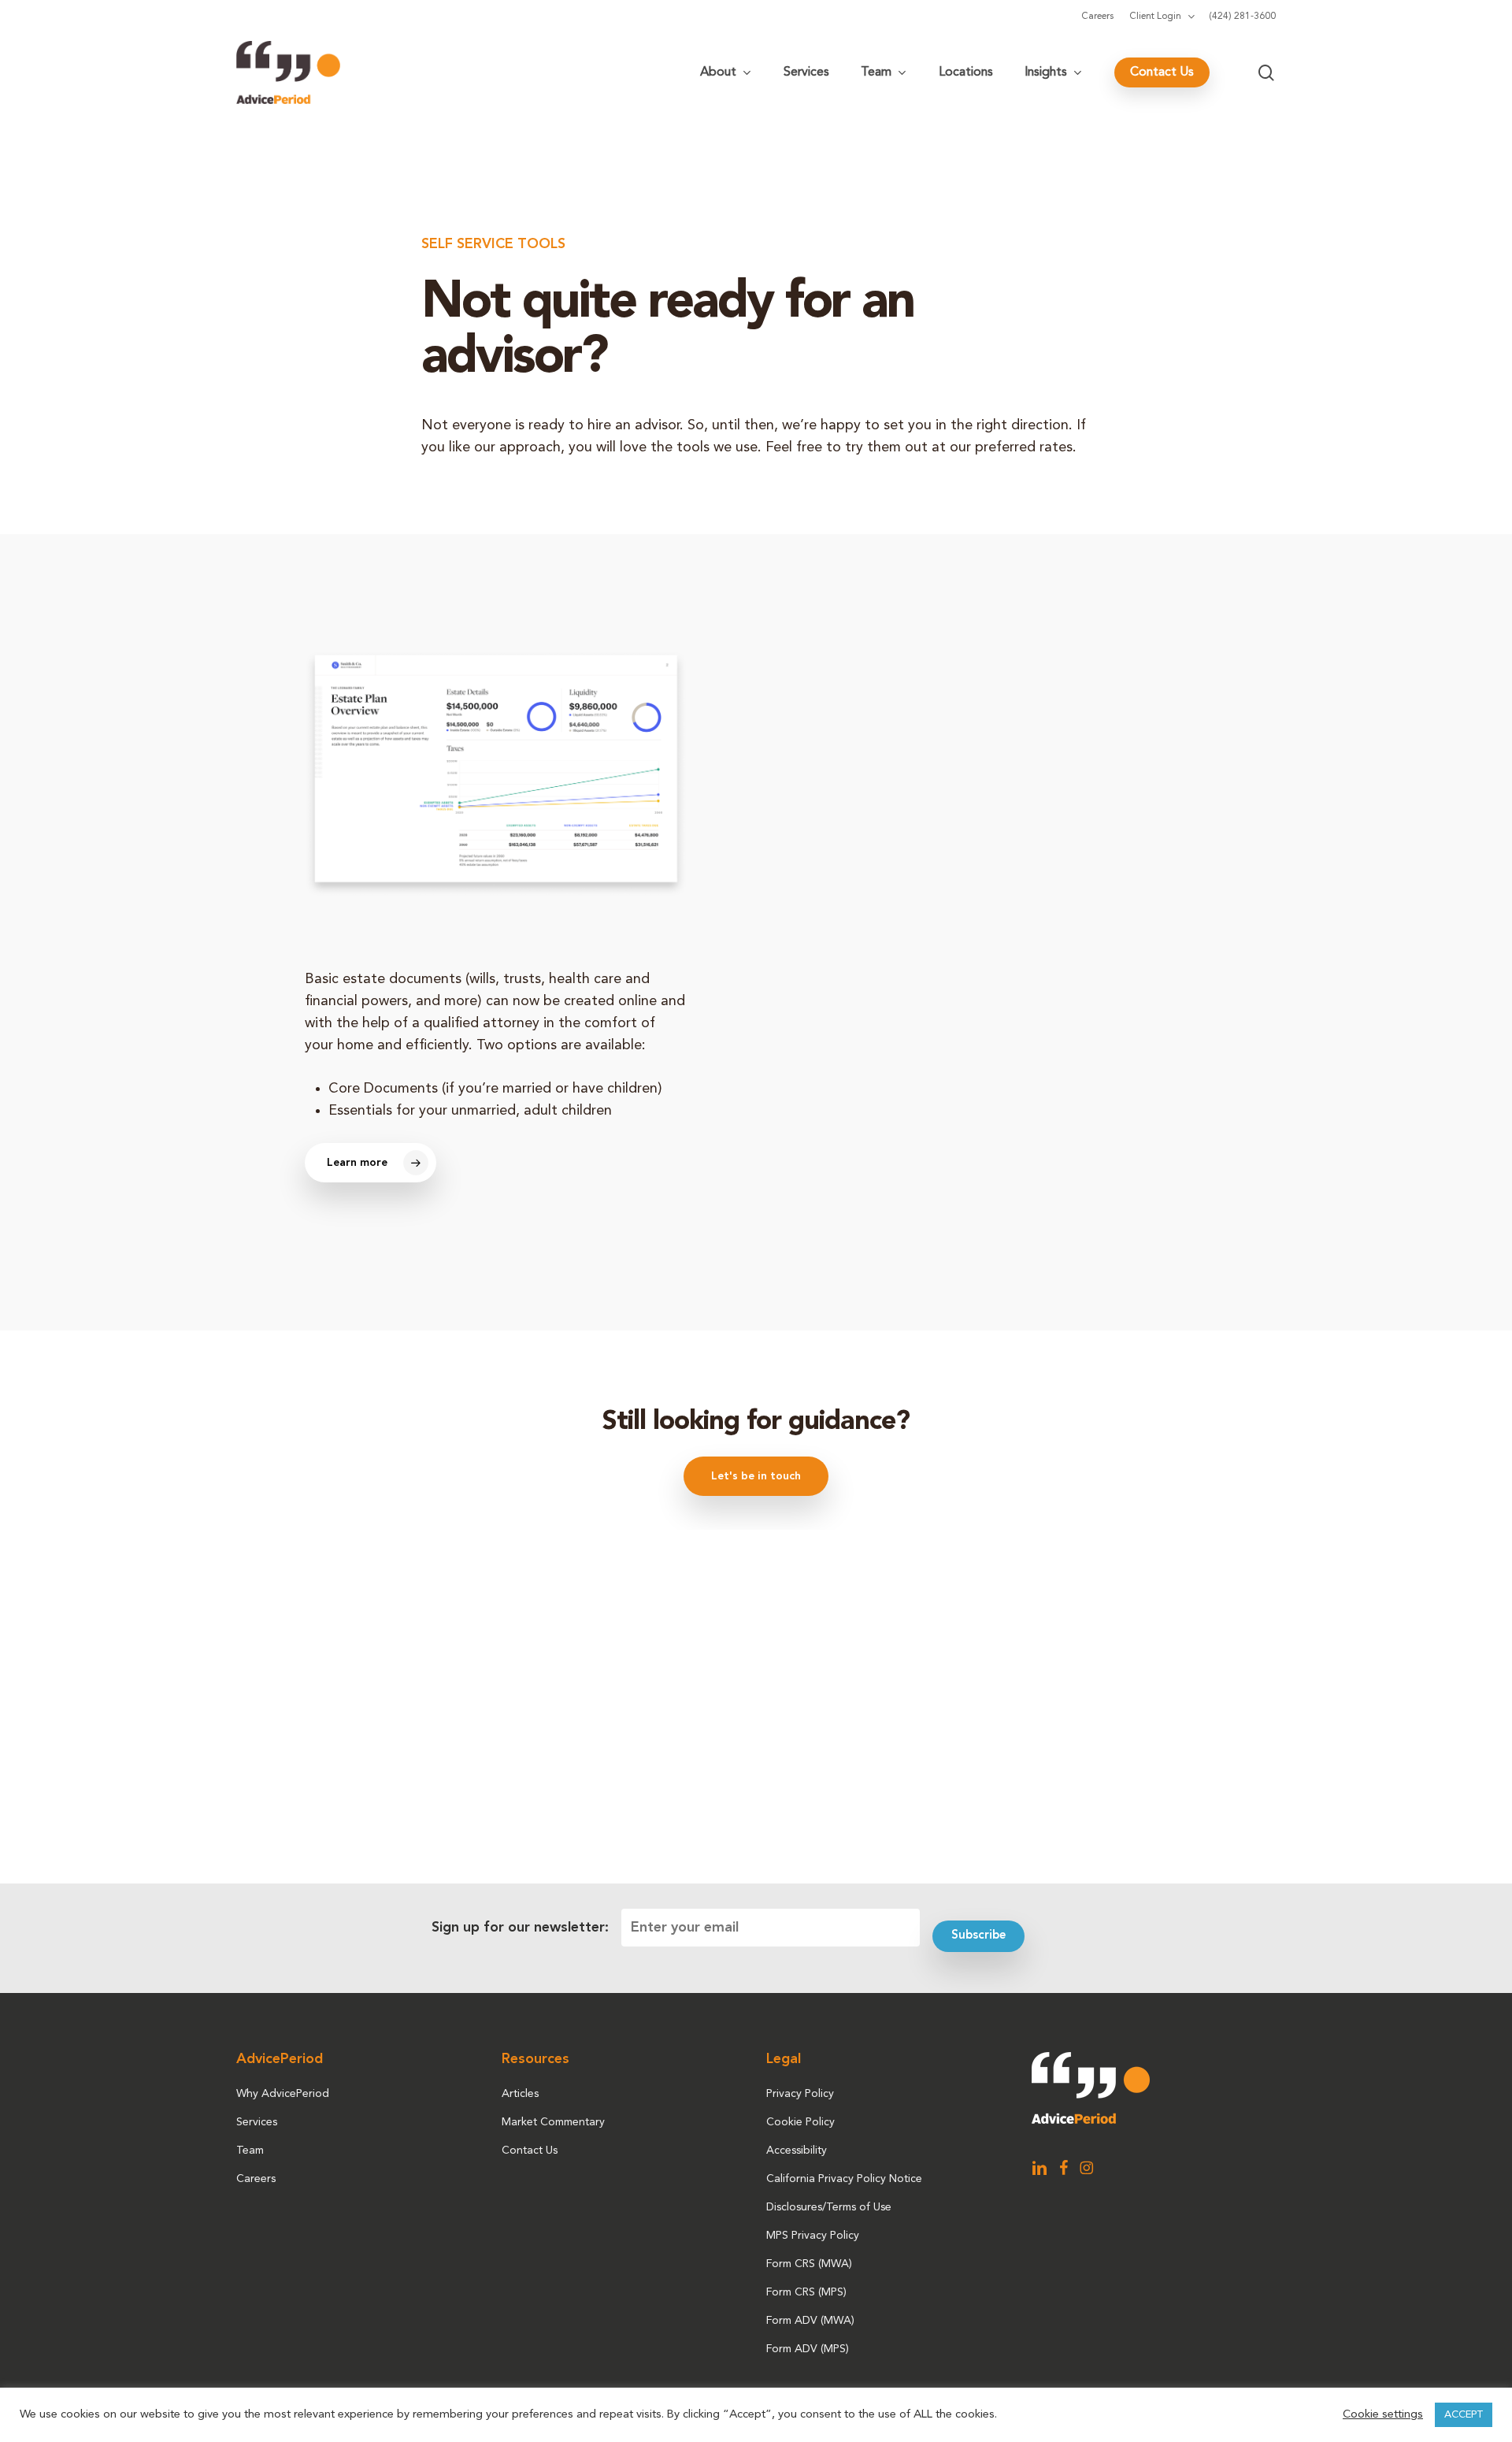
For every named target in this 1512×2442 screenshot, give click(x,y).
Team (250, 2151)
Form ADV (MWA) (810, 2321)
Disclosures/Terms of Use (829, 2207)
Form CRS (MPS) (806, 2292)
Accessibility (797, 2151)
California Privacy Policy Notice (844, 2179)
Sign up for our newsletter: (520, 1928)
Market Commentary (553, 2122)
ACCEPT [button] (1464, 2415)
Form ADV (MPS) (808, 2349)
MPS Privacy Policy (813, 2236)
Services (257, 2122)
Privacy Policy (800, 2094)
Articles (520, 2094)
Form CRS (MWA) (809, 2264)
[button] (371, 1163)
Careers (256, 2179)
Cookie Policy (800, 2122)
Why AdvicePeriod (283, 2094)
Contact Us (530, 2151)
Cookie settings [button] (1383, 2415)
